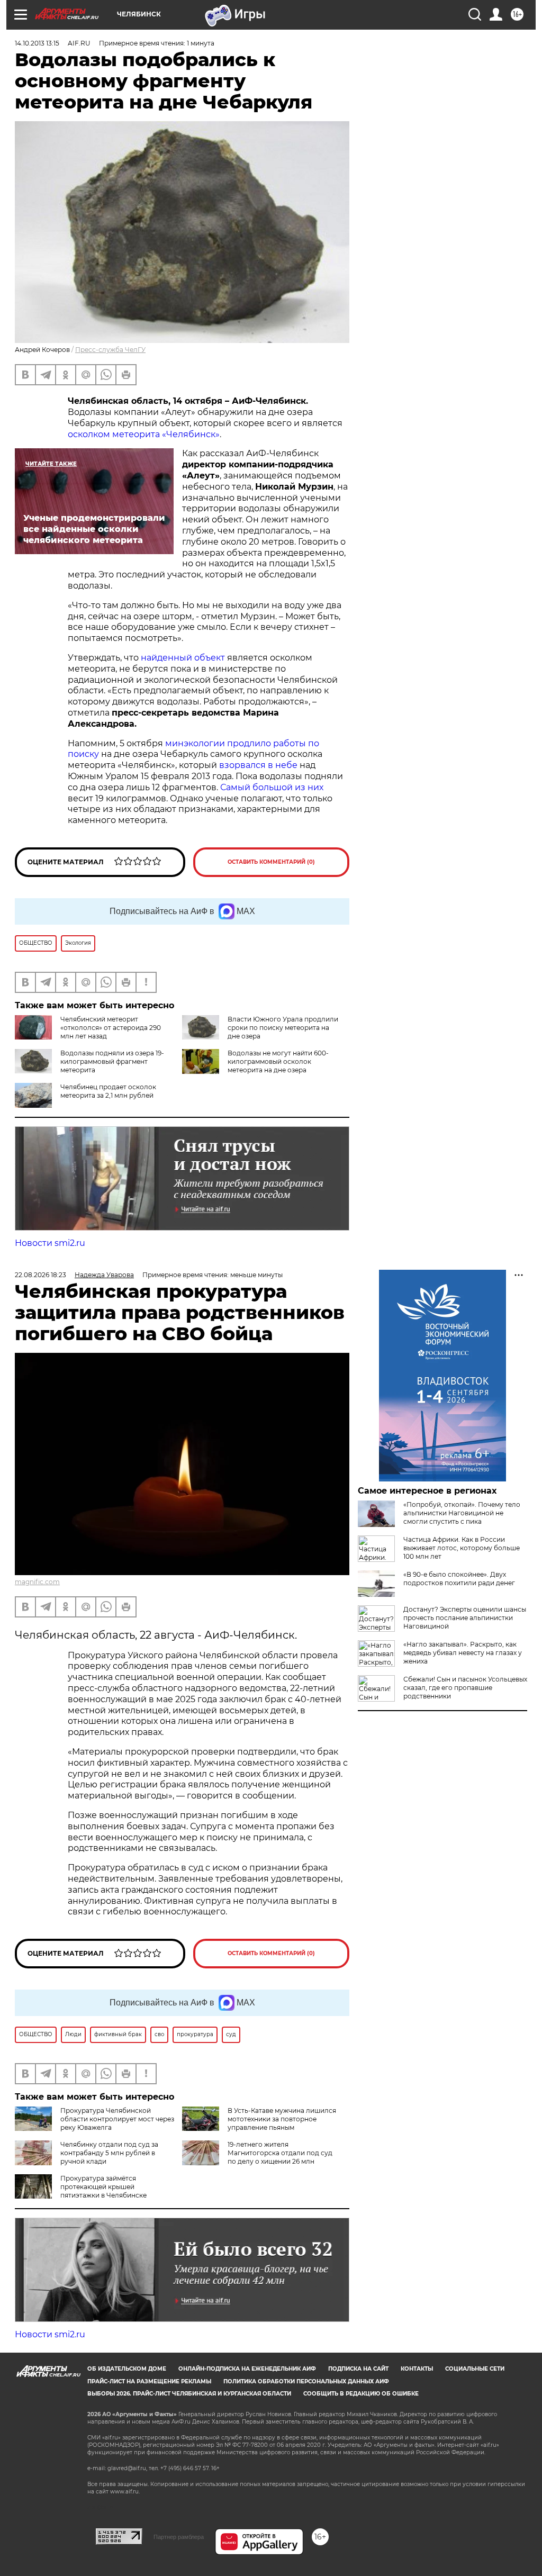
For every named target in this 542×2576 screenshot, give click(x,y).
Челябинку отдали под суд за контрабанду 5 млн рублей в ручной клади (109, 2153)
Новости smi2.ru (50, 1243)
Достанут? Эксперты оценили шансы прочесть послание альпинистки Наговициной (465, 1618)
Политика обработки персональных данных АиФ (306, 2381)
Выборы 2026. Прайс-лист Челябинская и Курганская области (189, 2394)
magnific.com (37, 1582)
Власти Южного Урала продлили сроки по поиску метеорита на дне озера (283, 1028)
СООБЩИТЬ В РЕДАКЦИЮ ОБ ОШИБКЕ (361, 2394)
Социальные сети (475, 2369)
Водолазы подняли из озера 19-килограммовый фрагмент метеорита (112, 1061)
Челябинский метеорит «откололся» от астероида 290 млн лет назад (111, 1028)
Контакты (417, 2369)
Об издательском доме (127, 2369)
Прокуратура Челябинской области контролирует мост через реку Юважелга (117, 2119)
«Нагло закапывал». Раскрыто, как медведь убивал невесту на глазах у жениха (463, 1653)
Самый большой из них (272, 787)
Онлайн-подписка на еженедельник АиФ (247, 2369)
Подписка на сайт (358, 2369)
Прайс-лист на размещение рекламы (149, 2381)
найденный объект (183, 658)
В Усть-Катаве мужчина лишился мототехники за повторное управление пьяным (282, 2119)
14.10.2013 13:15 (37, 43)
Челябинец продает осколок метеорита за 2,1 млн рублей (108, 1091)
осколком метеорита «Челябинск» (144, 434)
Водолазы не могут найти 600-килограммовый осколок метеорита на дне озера (278, 1061)
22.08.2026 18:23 (40, 1275)
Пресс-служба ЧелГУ (110, 350)
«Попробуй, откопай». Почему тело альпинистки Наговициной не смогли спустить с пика (462, 1513)
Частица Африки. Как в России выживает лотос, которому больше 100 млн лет (462, 1548)
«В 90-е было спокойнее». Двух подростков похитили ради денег (459, 1579)
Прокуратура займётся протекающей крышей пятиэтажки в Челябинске (103, 2187)
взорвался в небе (258, 765)
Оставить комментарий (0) (271, 862)
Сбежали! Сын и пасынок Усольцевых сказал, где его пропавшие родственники (465, 1688)
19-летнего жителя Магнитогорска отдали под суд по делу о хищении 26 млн (280, 2153)
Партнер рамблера (179, 2537)
